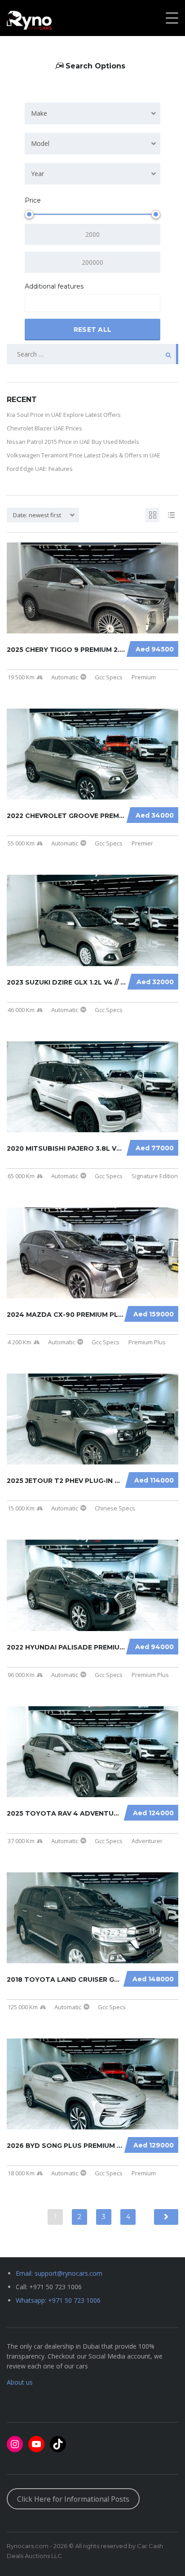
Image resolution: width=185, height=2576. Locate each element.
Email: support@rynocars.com (59, 2273)
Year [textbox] (37, 174)
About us (20, 2382)
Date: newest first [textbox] (37, 515)
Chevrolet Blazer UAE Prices (44, 428)
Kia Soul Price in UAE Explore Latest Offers (64, 415)
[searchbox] (35, 303)
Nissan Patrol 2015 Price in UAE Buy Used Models (73, 442)
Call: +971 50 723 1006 (49, 2287)
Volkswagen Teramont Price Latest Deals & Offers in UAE (84, 455)
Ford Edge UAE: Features (40, 469)
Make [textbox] (39, 113)
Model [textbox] (40, 143)
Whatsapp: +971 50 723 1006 (58, 2300)
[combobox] (92, 113)
